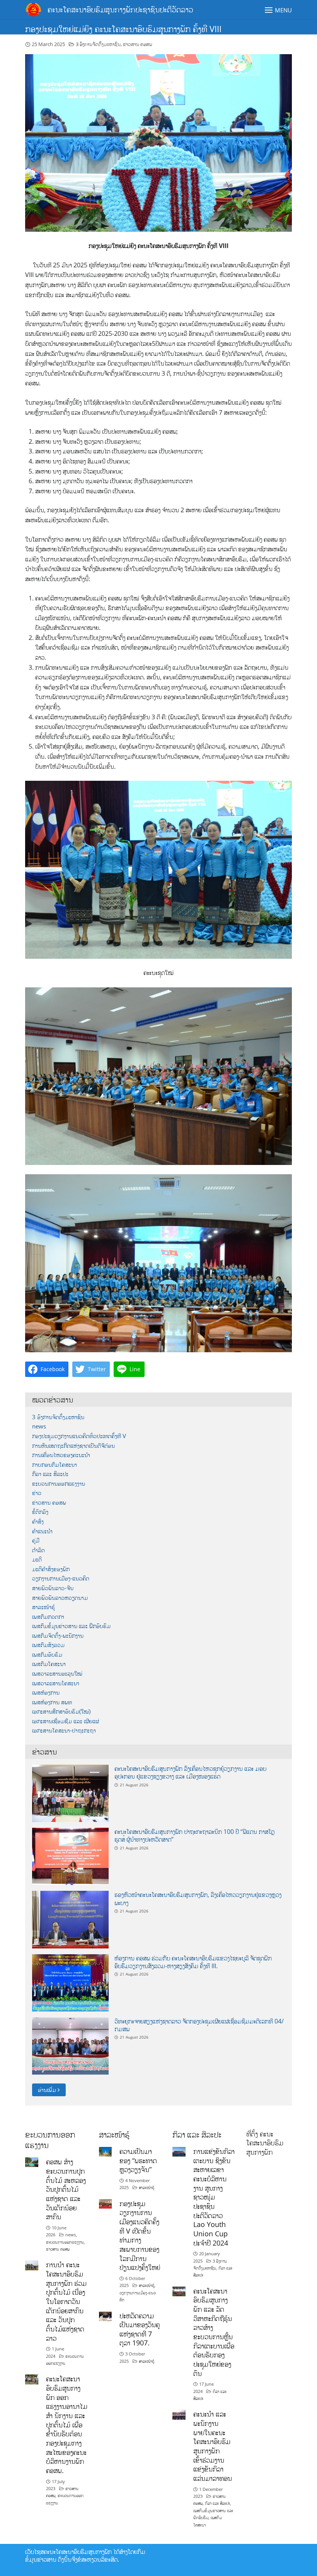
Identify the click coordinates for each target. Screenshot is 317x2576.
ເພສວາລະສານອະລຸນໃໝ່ (57, 1674)
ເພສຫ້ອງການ (46, 1693)
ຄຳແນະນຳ (42, 1531)
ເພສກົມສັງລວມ (48, 1645)
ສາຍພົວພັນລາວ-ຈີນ (53, 1588)
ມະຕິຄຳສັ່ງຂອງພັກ (51, 1569)
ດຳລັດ (38, 1550)
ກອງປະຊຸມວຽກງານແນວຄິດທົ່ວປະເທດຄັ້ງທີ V (79, 1436)
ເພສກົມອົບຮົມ (47, 1655)
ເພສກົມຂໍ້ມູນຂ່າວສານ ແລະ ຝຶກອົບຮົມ (71, 1626)
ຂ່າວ (37, 1493)
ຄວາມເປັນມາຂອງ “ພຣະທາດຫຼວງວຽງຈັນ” (138, 2160)
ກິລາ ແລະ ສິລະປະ (50, 1474)
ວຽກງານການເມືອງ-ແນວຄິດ (61, 1578)
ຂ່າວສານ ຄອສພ (138, 44)
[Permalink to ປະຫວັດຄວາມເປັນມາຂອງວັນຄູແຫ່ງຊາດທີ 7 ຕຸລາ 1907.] (106, 2315)
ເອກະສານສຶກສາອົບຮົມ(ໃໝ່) (61, 1711)
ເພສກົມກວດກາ (48, 1617)
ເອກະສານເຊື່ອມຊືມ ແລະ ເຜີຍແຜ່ (66, 1721)
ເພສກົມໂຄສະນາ (49, 1664)
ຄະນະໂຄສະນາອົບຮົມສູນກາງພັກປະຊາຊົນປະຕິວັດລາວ (120, 9)
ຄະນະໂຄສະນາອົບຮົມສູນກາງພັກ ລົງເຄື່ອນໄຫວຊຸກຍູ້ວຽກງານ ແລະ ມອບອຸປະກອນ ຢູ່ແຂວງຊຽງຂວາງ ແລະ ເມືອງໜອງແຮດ (190, 1772)
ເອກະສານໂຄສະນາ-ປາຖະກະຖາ (64, 1730)
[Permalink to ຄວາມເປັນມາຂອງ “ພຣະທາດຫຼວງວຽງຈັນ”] (106, 2151)
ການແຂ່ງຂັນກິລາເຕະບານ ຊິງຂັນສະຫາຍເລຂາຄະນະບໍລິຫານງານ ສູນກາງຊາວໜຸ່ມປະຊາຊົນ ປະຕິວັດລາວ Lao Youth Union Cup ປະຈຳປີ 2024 (214, 2197)
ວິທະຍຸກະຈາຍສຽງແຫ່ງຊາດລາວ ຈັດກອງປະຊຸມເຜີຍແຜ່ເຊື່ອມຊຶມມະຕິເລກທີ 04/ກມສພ (199, 2025)
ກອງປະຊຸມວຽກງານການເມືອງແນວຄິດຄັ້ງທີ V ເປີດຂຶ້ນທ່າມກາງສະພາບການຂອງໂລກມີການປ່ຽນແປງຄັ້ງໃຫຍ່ (140, 2236)
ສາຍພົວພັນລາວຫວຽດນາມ (60, 1598)
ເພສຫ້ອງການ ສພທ (52, 1702)
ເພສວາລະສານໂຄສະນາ (56, 1683)
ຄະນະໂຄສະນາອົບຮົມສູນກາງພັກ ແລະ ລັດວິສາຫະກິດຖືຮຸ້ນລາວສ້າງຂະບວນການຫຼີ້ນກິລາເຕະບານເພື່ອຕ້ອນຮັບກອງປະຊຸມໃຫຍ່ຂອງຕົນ (214, 2332)
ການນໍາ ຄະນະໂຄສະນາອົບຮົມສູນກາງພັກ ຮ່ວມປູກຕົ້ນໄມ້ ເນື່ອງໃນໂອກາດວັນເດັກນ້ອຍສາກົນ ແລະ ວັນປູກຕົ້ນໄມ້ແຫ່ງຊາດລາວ (66, 2301)
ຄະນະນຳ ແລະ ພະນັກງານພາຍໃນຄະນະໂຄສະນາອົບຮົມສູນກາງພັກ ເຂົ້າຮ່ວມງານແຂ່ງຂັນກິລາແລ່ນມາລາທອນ (213, 2446)
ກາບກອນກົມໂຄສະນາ (55, 1465)
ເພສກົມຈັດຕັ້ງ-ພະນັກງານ (58, 1636)
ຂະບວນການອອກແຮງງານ (59, 1484)
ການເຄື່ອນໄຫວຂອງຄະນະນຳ (61, 1455)
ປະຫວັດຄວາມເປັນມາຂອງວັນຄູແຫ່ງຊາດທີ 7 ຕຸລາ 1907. (140, 2329)
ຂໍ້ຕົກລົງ (40, 1512)
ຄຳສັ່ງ (38, 1521)
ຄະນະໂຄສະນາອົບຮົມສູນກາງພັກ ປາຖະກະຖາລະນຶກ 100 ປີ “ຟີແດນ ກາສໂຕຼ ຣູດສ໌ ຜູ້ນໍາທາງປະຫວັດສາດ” (194, 1835)
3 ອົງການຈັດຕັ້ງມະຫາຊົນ (98, 44)
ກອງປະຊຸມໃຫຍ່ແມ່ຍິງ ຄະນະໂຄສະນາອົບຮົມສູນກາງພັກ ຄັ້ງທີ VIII (123, 29)
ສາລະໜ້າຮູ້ (43, 1607)
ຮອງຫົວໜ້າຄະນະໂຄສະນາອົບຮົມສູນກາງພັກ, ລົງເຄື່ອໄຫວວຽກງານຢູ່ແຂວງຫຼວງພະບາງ (198, 1899)
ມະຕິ (37, 1559)
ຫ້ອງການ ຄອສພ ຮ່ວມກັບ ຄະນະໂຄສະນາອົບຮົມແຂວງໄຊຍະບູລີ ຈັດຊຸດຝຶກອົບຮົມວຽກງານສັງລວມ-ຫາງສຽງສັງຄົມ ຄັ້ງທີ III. (193, 1962)
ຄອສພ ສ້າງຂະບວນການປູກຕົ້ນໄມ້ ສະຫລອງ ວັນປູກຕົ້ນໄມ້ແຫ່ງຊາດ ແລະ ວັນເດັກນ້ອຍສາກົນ (66, 2189)
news (39, 1426)
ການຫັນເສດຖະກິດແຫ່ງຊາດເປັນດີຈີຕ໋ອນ (73, 1446)
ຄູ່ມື (36, 1540)
